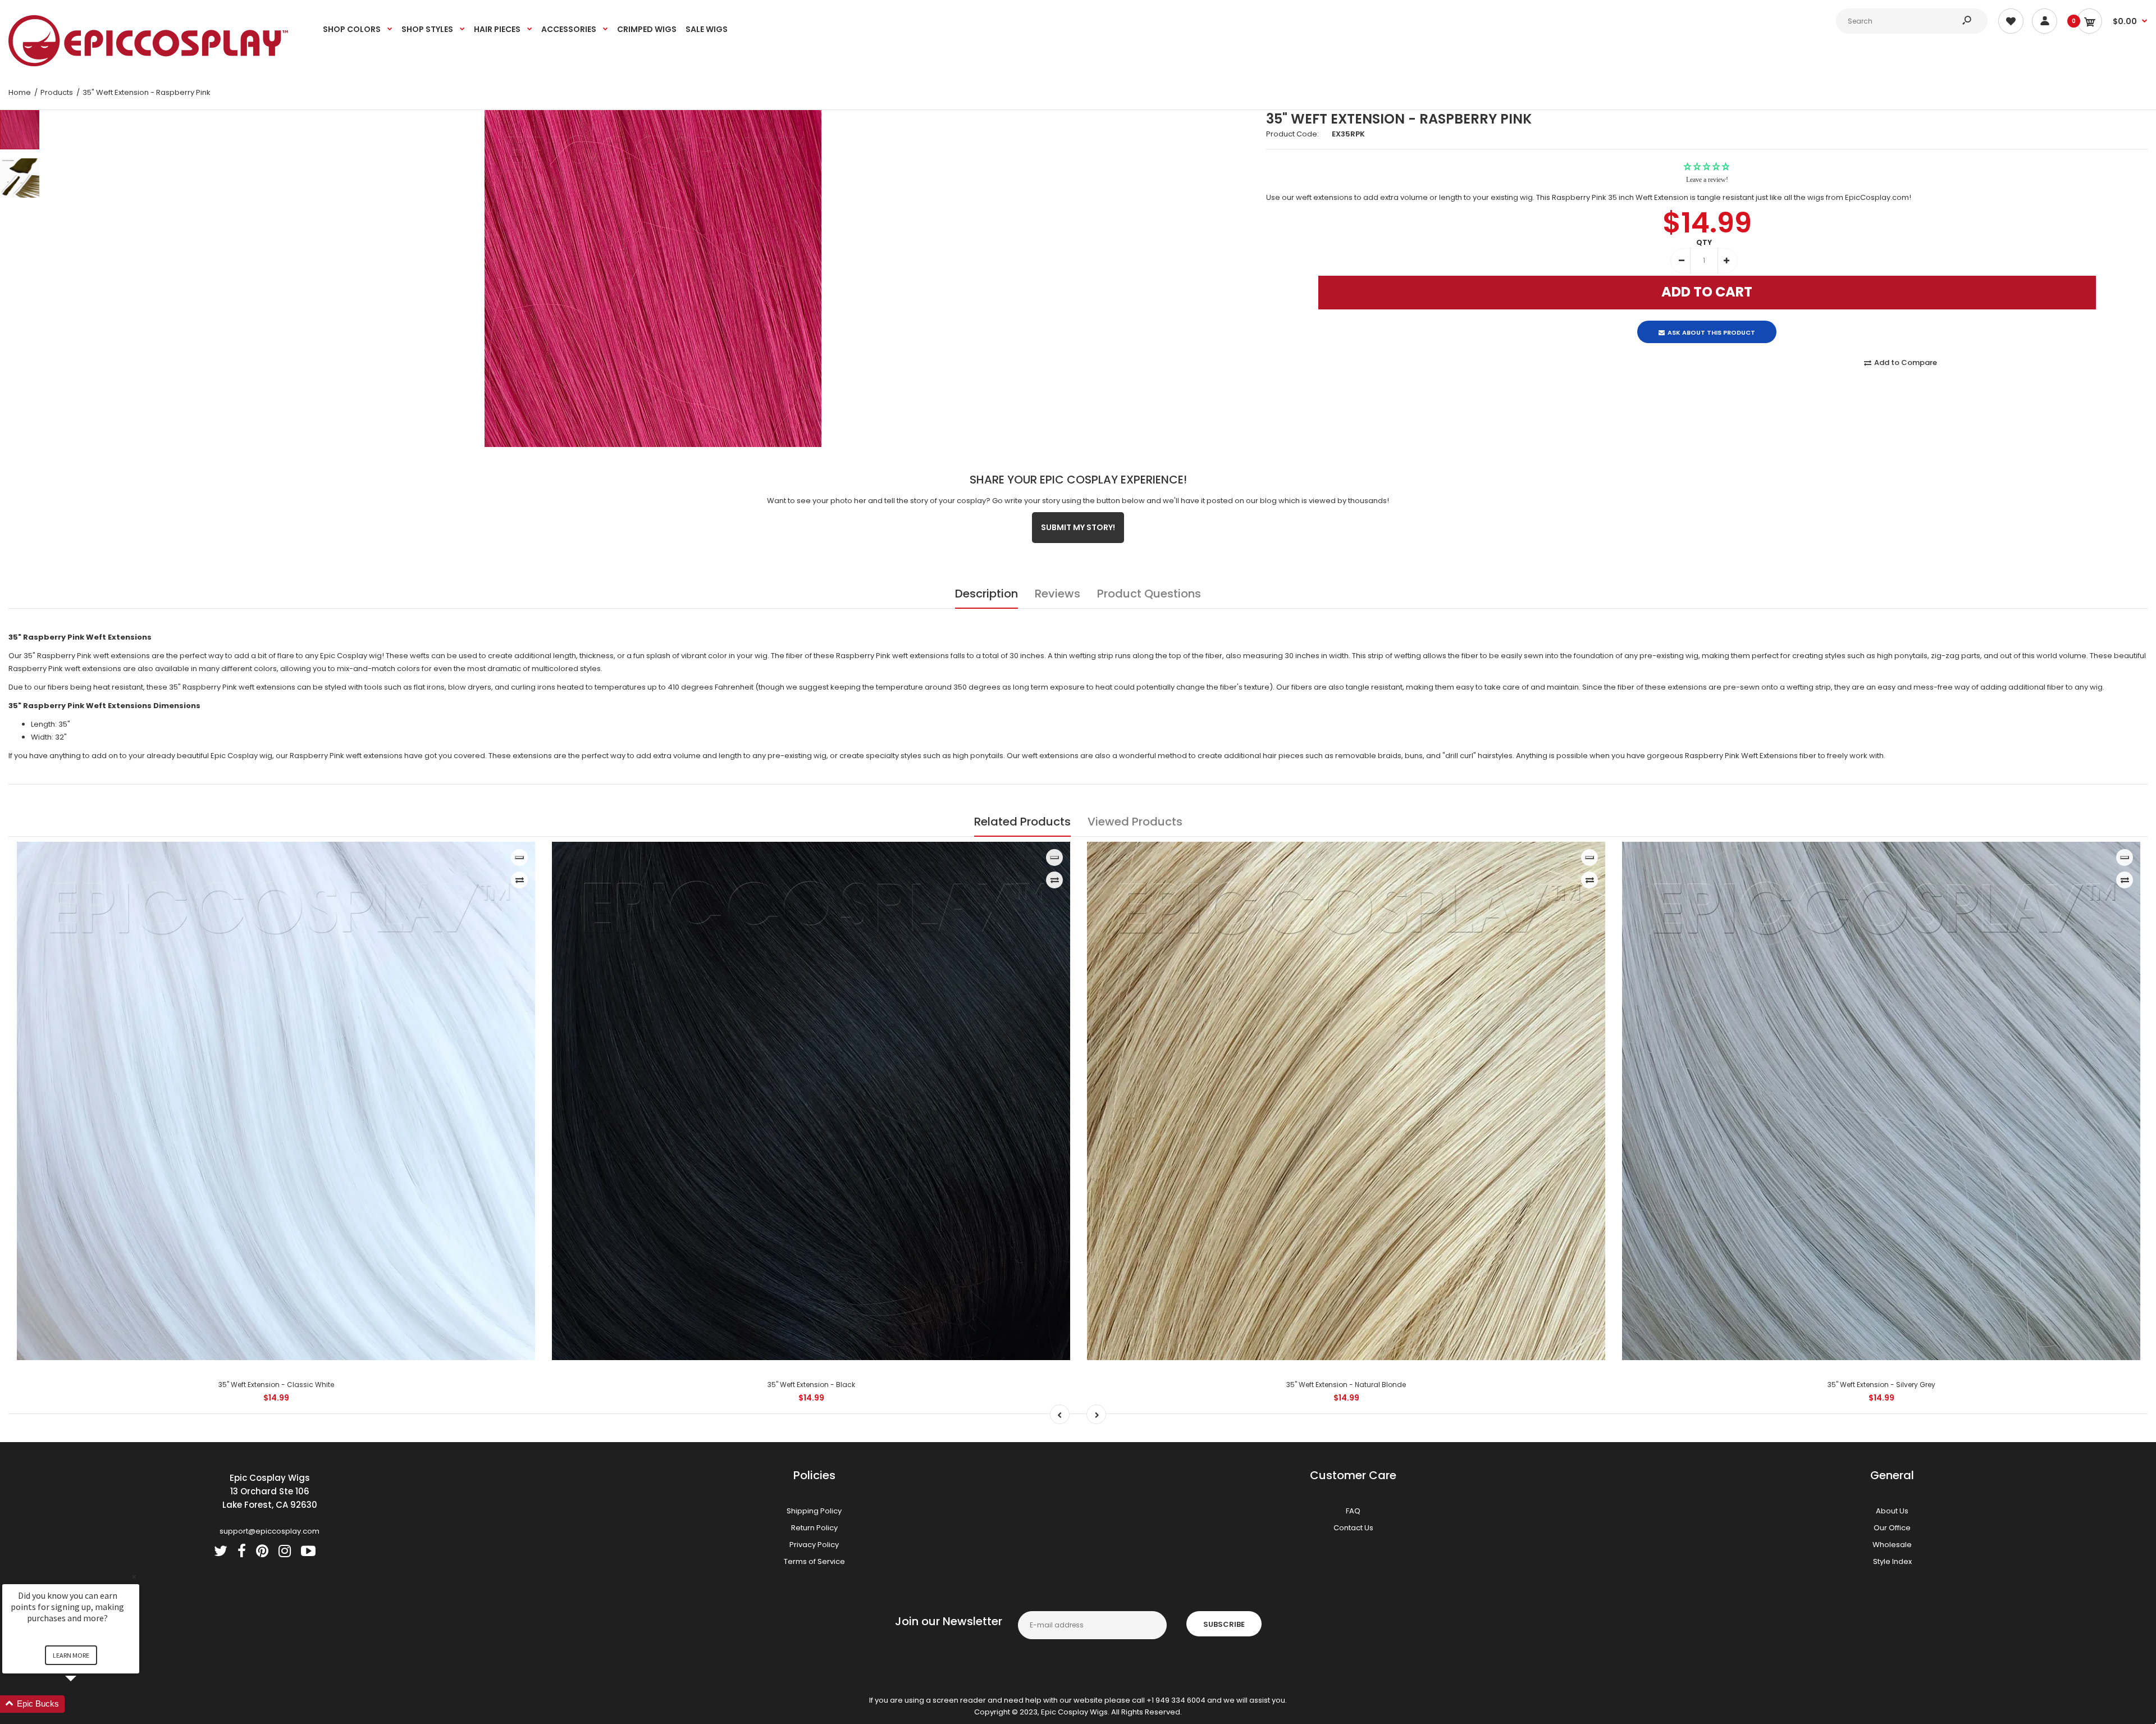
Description (986, 594)
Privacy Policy (814, 1545)
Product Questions (1149, 594)
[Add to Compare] (520, 880)
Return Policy (814, 1528)
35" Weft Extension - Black (811, 1385)
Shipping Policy (814, 1511)
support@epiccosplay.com (269, 1531)
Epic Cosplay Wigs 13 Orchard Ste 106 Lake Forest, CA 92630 (270, 1491)
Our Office (1892, 1528)
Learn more (71, 1655)
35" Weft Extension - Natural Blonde (1346, 1385)
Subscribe (1224, 1624)
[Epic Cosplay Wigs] (149, 64)
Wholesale (1892, 1545)
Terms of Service (814, 1561)
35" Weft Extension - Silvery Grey (1881, 1385)
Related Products (1022, 822)
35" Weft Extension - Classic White (276, 1385)
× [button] (134, 1577)
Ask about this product (1711, 323)
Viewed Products (1135, 822)
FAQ (1353, 1511)
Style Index (1892, 1561)
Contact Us (1353, 1528)
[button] (84, 1704)
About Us (1892, 1511)
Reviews (1058, 594)
